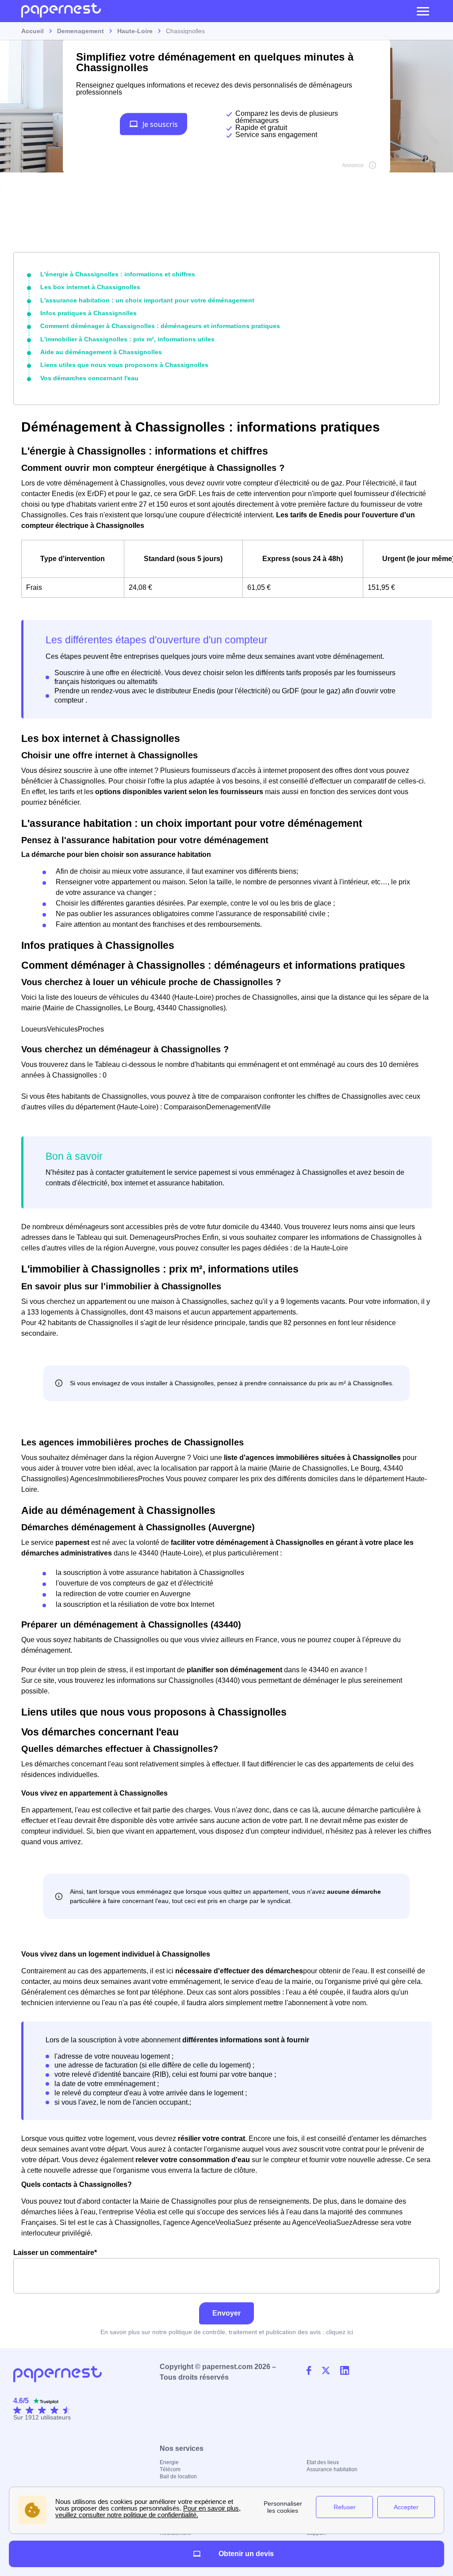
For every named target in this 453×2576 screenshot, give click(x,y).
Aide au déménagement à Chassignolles (101, 352)
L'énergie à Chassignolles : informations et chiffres (118, 274)
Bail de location (178, 2477)
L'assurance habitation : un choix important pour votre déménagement (147, 300)
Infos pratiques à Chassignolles (88, 313)
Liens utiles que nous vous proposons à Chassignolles (124, 365)
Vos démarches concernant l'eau (89, 378)
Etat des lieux (323, 2462)
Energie (169, 2462)
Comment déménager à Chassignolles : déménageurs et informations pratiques (160, 326)
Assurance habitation (332, 2469)
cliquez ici (340, 2332)
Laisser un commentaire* (55, 2253)
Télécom (170, 2469)
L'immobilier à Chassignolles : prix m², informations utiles (127, 339)
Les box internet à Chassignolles (90, 287)
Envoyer (226, 2313)
